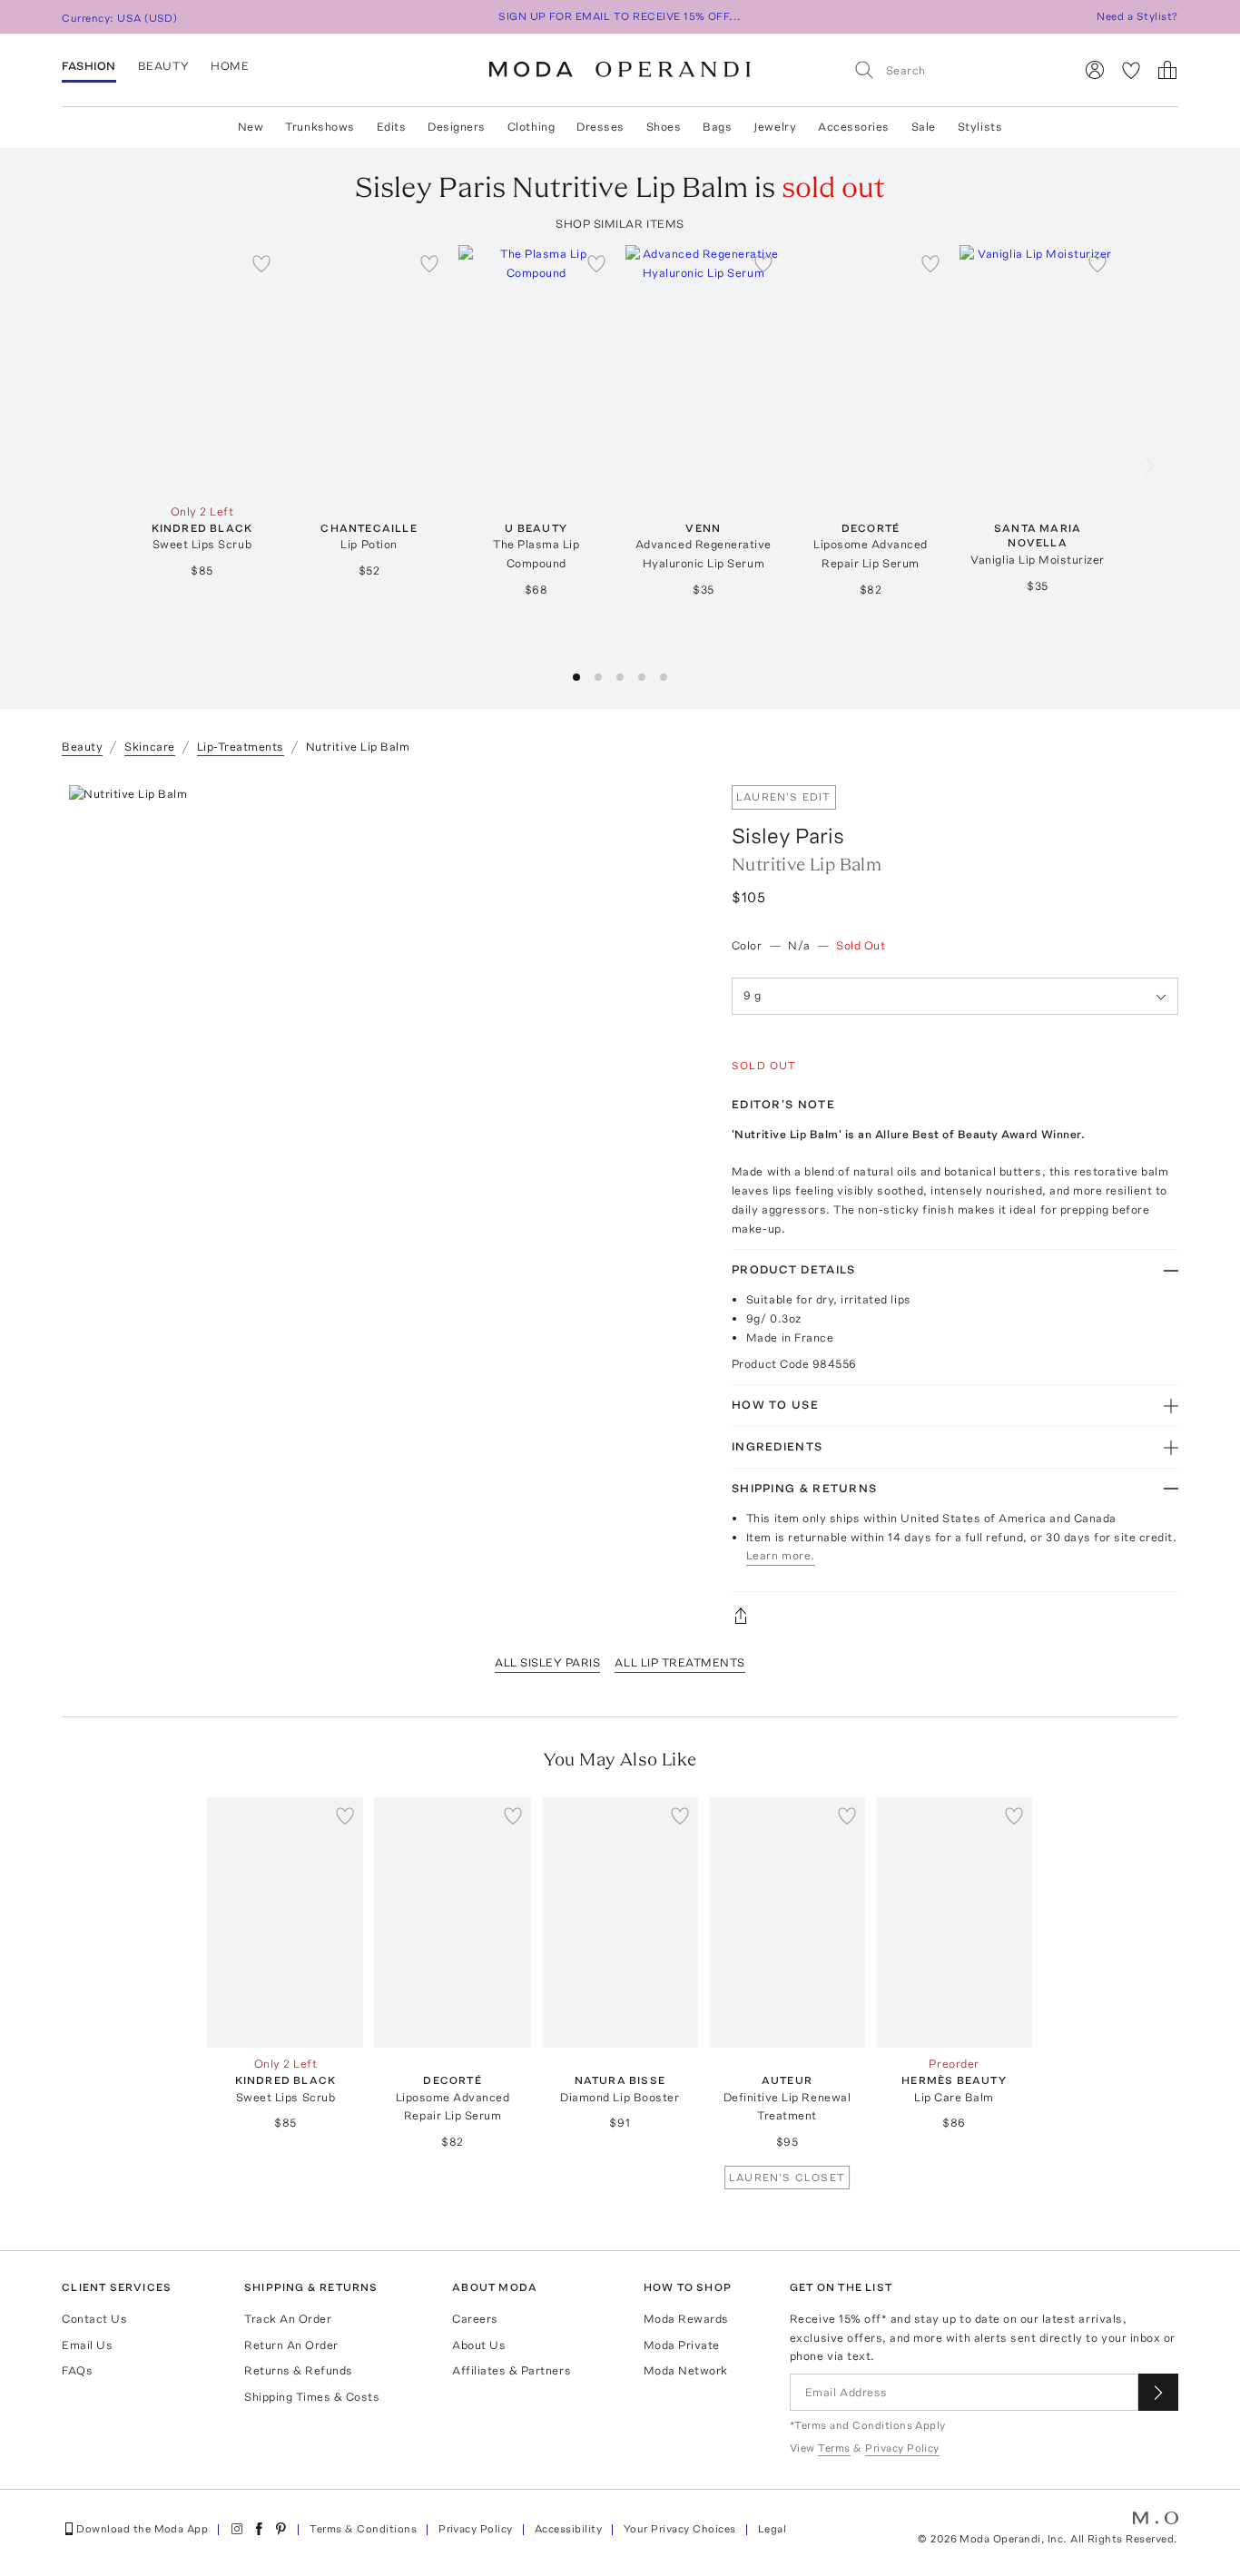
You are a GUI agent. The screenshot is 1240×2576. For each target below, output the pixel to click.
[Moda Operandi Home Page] (620, 70)
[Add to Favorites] (261, 263)
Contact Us (94, 2319)
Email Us (87, 2345)
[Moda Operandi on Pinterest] (280, 2529)
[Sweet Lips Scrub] (202, 370)
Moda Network (686, 2370)
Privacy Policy (476, 2529)
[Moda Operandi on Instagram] (237, 2529)
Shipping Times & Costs (312, 2397)
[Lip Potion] (369, 370)
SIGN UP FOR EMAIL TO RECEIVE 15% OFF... (620, 16)
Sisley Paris (788, 836)
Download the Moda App (142, 2529)
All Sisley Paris (547, 1662)
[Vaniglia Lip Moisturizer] (1038, 370)
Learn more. (781, 1555)
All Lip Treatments (679, 1662)
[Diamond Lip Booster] (620, 1922)
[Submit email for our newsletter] (1158, 2392)
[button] (576, 677)
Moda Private (682, 2345)
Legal (772, 2529)
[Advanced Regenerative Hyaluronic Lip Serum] (704, 370)
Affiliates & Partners (512, 2370)
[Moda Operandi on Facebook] (259, 2529)
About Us (479, 2345)
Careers (475, 2319)
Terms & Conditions (363, 2529)
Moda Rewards (686, 2319)
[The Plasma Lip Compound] (536, 370)
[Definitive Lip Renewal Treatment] (787, 1922)
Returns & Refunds (299, 2370)
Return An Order (291, 2345)
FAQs (77, 2370)
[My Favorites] (1131, 70)
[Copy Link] (955, 1616)
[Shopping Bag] (1167, 70)
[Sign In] (1095, 70)
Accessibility (568, 2529)
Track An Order (288, 2319)
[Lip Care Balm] (954, 1922)
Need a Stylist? (1137, 16)
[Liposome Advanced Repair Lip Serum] (871, 370)
